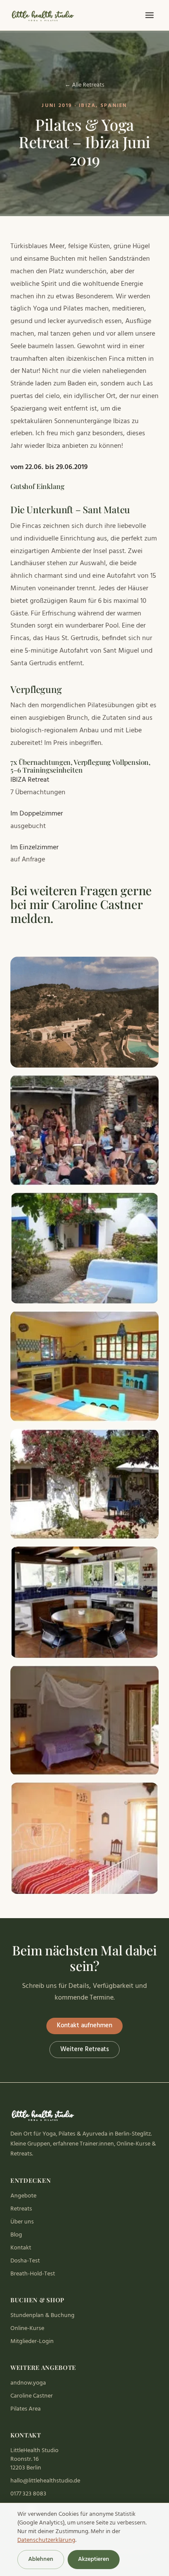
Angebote (23, 2196)
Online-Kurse (27, 2328)
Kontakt (21, 2248)
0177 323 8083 (28, 2494)
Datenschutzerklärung (46, 2540)
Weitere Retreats (84, 2049)
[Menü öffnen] (149, 15)
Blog (16, 2235)
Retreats (21, 2209)
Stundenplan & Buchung (42, 2315)
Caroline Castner (32, 2396)
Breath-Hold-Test (33, 2274)
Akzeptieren (94, 2559)
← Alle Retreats (84, 85)
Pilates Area (26, 2409)
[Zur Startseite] (44, 15)
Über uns (22, 2222)
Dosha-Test (25, 2261)
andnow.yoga (28, 2383)
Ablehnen (41, 2559)
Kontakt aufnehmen (84, 2026)
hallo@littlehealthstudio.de (45, 2481)
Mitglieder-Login (32, 2341)
